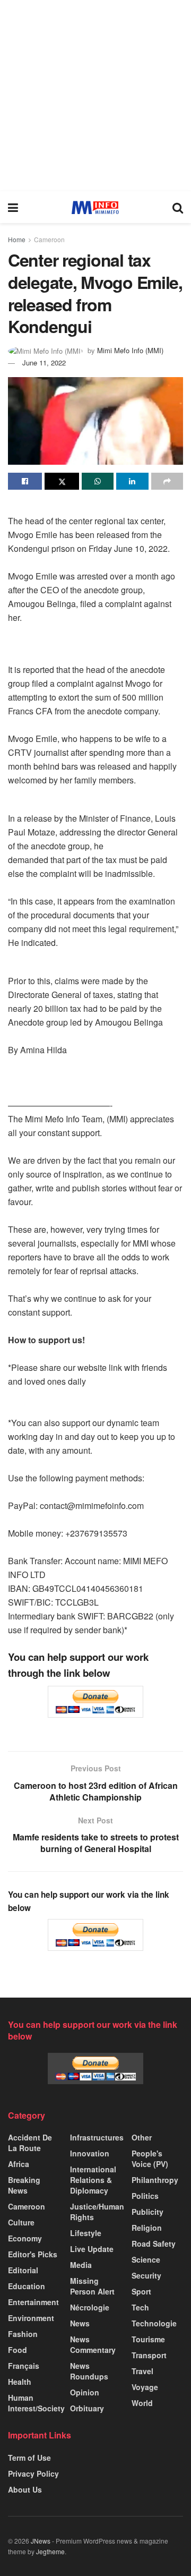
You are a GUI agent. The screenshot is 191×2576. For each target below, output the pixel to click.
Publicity (147, 2212)
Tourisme (148, 2339)
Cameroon (49, 239)
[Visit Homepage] (95, 207)
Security (146, 2275)
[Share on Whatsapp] (98, 481)
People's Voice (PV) (150, 2159)
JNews (41, 2541)
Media (81, 2265)
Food (18, 2350)
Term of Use (29, 2458)
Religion (147, 2228)
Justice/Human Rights (97, 2212)
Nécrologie (90, 2307)
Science (146, 2259)
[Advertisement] (95, 96)
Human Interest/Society (36, 2403)
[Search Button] (178, 207)
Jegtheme (50, 2551)
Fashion (23, 2334)
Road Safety (154, 2244)
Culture (21, 2222)
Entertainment (33, 2302)
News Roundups (89, 2371)
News (80, 2323)
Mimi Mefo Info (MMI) (130, 350)
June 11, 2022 (44, 362)
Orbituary (87, 2408)
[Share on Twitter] (62, 481)
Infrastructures (97, 2137)
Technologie (154, 2323)
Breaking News (24, 2185)
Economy (25, 2238)
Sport (141, 2291)
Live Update (92, 2249)
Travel (142, 2371)
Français (24, 2366)
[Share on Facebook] (25, 481)
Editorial (23, 2270)
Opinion (85, 2392)
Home (17, 239)
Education (27, 2286)
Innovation (90, 2153)
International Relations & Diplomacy (93, 2180)
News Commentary (93, 2344)
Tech (140, 2307)
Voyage (145, 2387)
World (142, 2403)
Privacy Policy (33, 2473)
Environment (31, 2318)
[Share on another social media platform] (167, 481)
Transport (149, 2355)
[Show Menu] (13, 207)
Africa (19, 2164)
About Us (25, 2489)
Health (20, 2382)
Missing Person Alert (92, 2286)
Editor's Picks (33, 2254)
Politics (145, 2196)
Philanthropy (155, 2180)
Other (142, 2137)
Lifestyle (86, 2233)
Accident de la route (30, 2143)
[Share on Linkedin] (132, 481)
